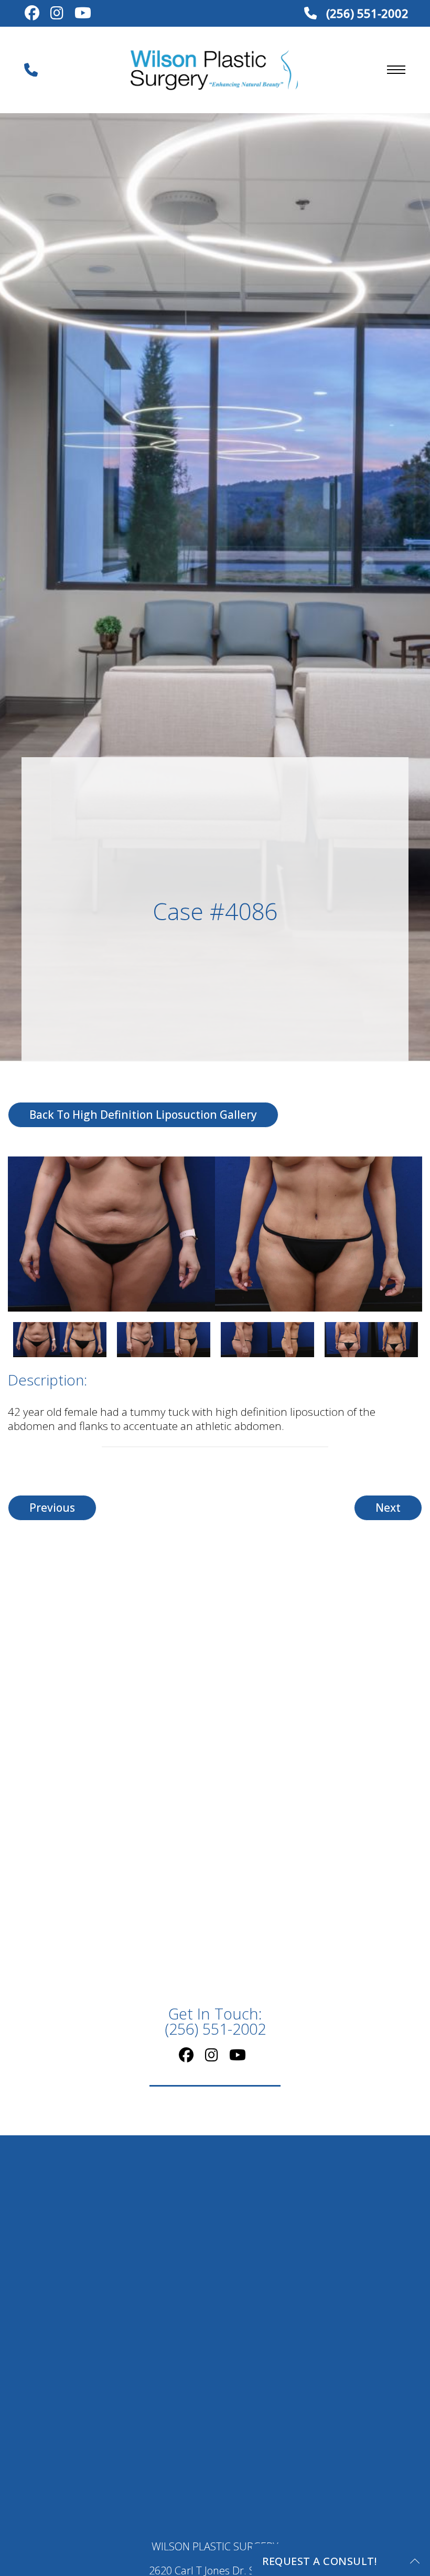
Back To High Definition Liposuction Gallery (143, 1115)
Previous (52, 1508)
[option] (215, 1234)
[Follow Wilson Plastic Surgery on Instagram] (57, 14)
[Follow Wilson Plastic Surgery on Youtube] (83, 14)
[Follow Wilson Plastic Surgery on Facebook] (32, 14)
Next (388, 1508)
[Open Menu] (396, 70)
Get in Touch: (215, 2022)
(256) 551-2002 (366, 13)
